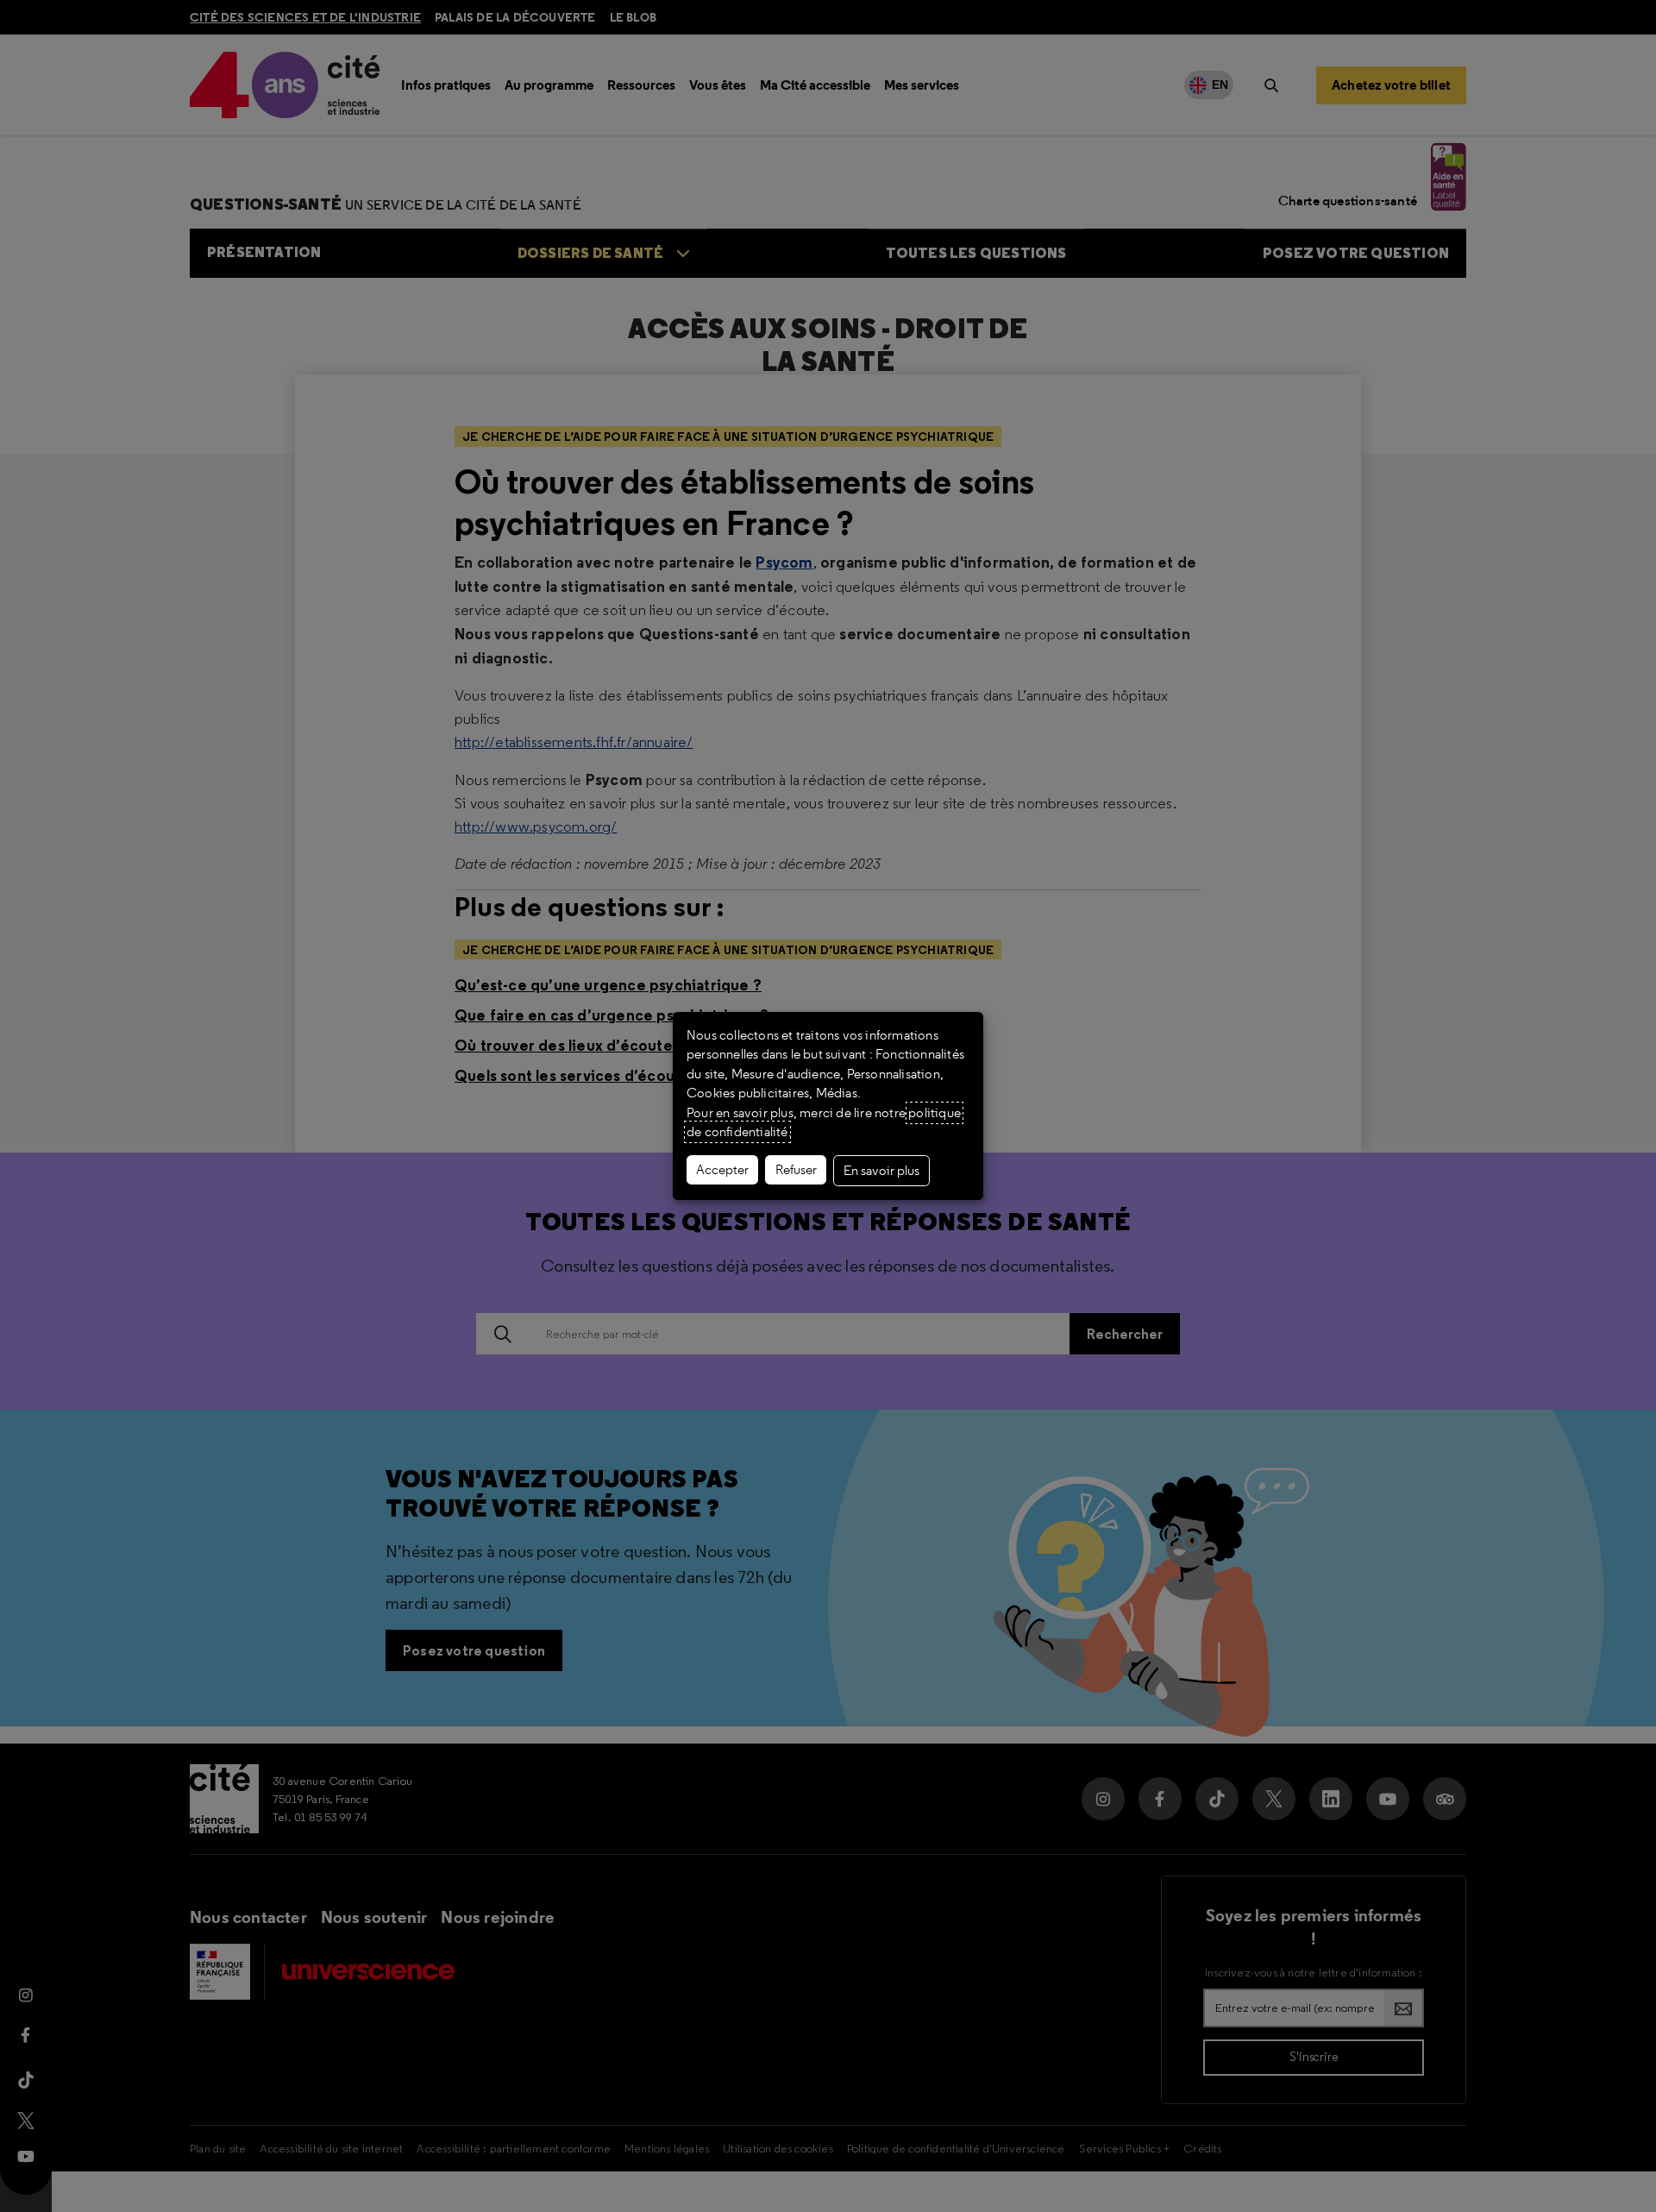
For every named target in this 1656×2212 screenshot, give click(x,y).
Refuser (796, 1170)
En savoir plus (881, 1171)
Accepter (722, 1170)
